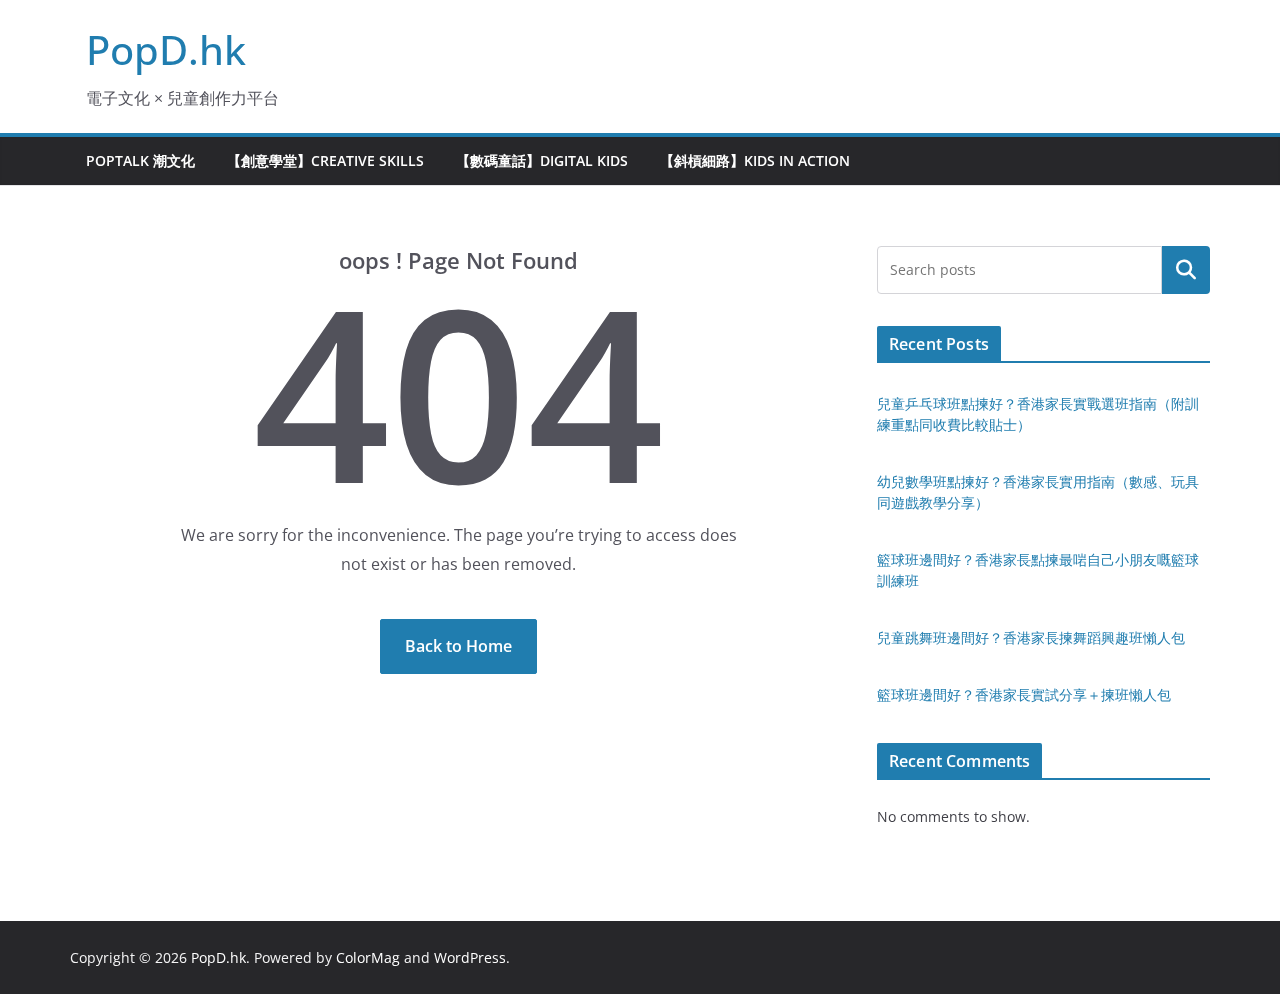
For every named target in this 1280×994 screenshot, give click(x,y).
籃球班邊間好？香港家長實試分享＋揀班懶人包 (1024, 694)
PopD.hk (166, 49)
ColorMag (368, 957)
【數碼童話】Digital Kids (542, 160)
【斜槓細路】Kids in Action (755, 160)
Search (1186, 270)
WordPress (470, 957)
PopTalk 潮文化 (140, 160)
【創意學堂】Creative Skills (325, 160)
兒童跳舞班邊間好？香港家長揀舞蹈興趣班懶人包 (1031, 637)
